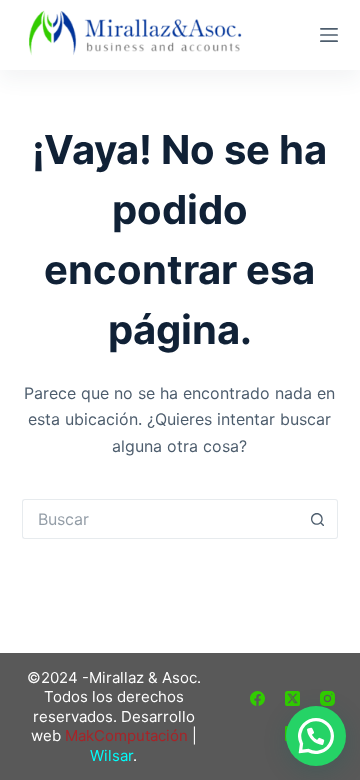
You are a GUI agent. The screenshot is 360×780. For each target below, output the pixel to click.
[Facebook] (257, 698)
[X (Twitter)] (292, 698)
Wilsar (111, 755)
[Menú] (329, 35)
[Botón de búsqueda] (318, 519)
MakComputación (126, 735)
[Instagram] (327, 698)
